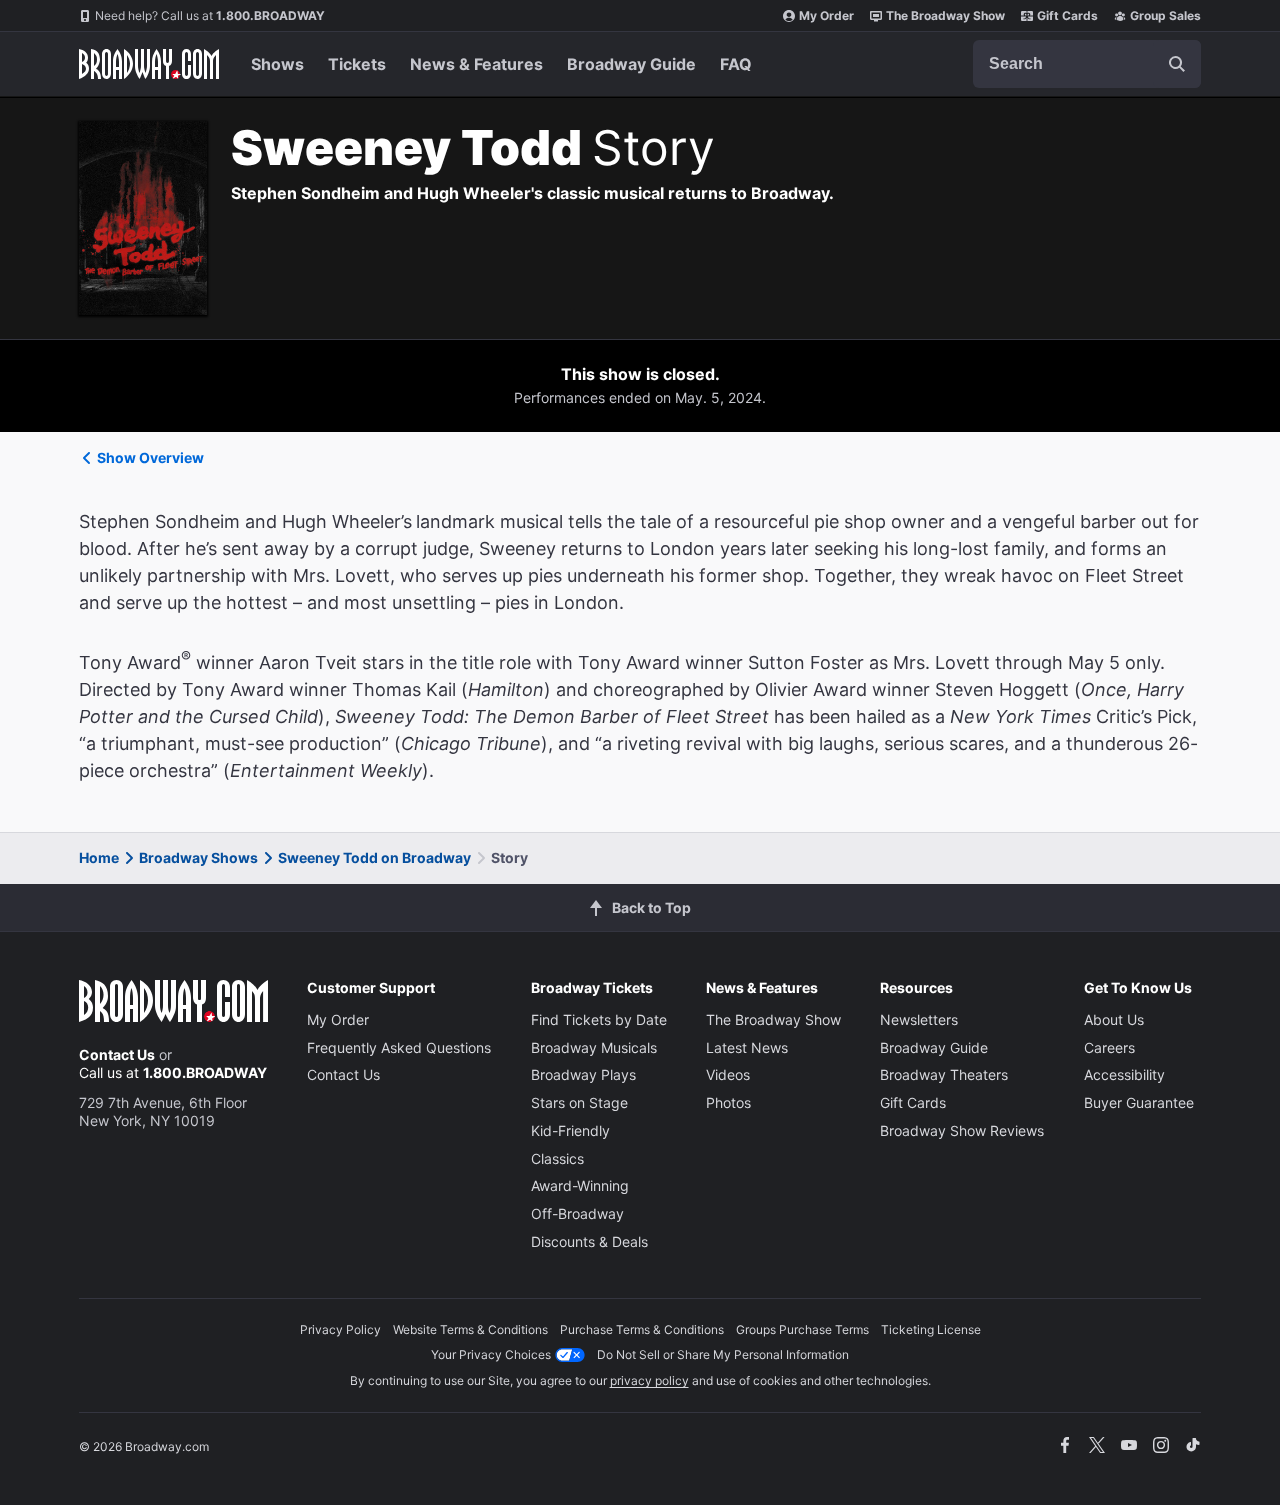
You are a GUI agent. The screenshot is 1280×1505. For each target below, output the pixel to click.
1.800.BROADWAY (210, 15)
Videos (728, 1074)
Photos (728, 1102)
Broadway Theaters (944, 1074)
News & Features (476, 64)
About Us (1114, 1019)
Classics (557, 1158)
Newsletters (919, 1019)
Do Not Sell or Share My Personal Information (723, 1354)
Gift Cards (1067, 15)
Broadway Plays (583, 1074)
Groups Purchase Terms (802, 1329)
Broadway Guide (631, 64)
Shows (277, 64)
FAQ (736, 64)
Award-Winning (580, 1185)
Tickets (357, 64)
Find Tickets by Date (599, 1019)
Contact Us (117, 1054)
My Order (826, 15)
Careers (1109, 1047)
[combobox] (1087, 64)
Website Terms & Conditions (470, 1329)
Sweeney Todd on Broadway (374, 857)
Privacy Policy (340, 1329)
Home (99, 857)
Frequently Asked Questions (399, 1047)
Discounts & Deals (589, 1241)
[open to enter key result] (1177, 64)
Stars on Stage (579, 1102)
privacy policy (649, 1380)
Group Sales (1165, 15)
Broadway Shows (198, 857)
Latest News (747, 1047)
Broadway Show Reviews (962, 1130)
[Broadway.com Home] (149, 64)
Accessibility (1124, 1074)
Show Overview (150, 457)
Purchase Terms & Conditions (642, 1329)
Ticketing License (931, 1329)
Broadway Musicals (594, 1047)
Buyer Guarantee (1139, 1102)
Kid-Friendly (570, 1130)
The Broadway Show (945, 15)
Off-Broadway (577, 1213)
